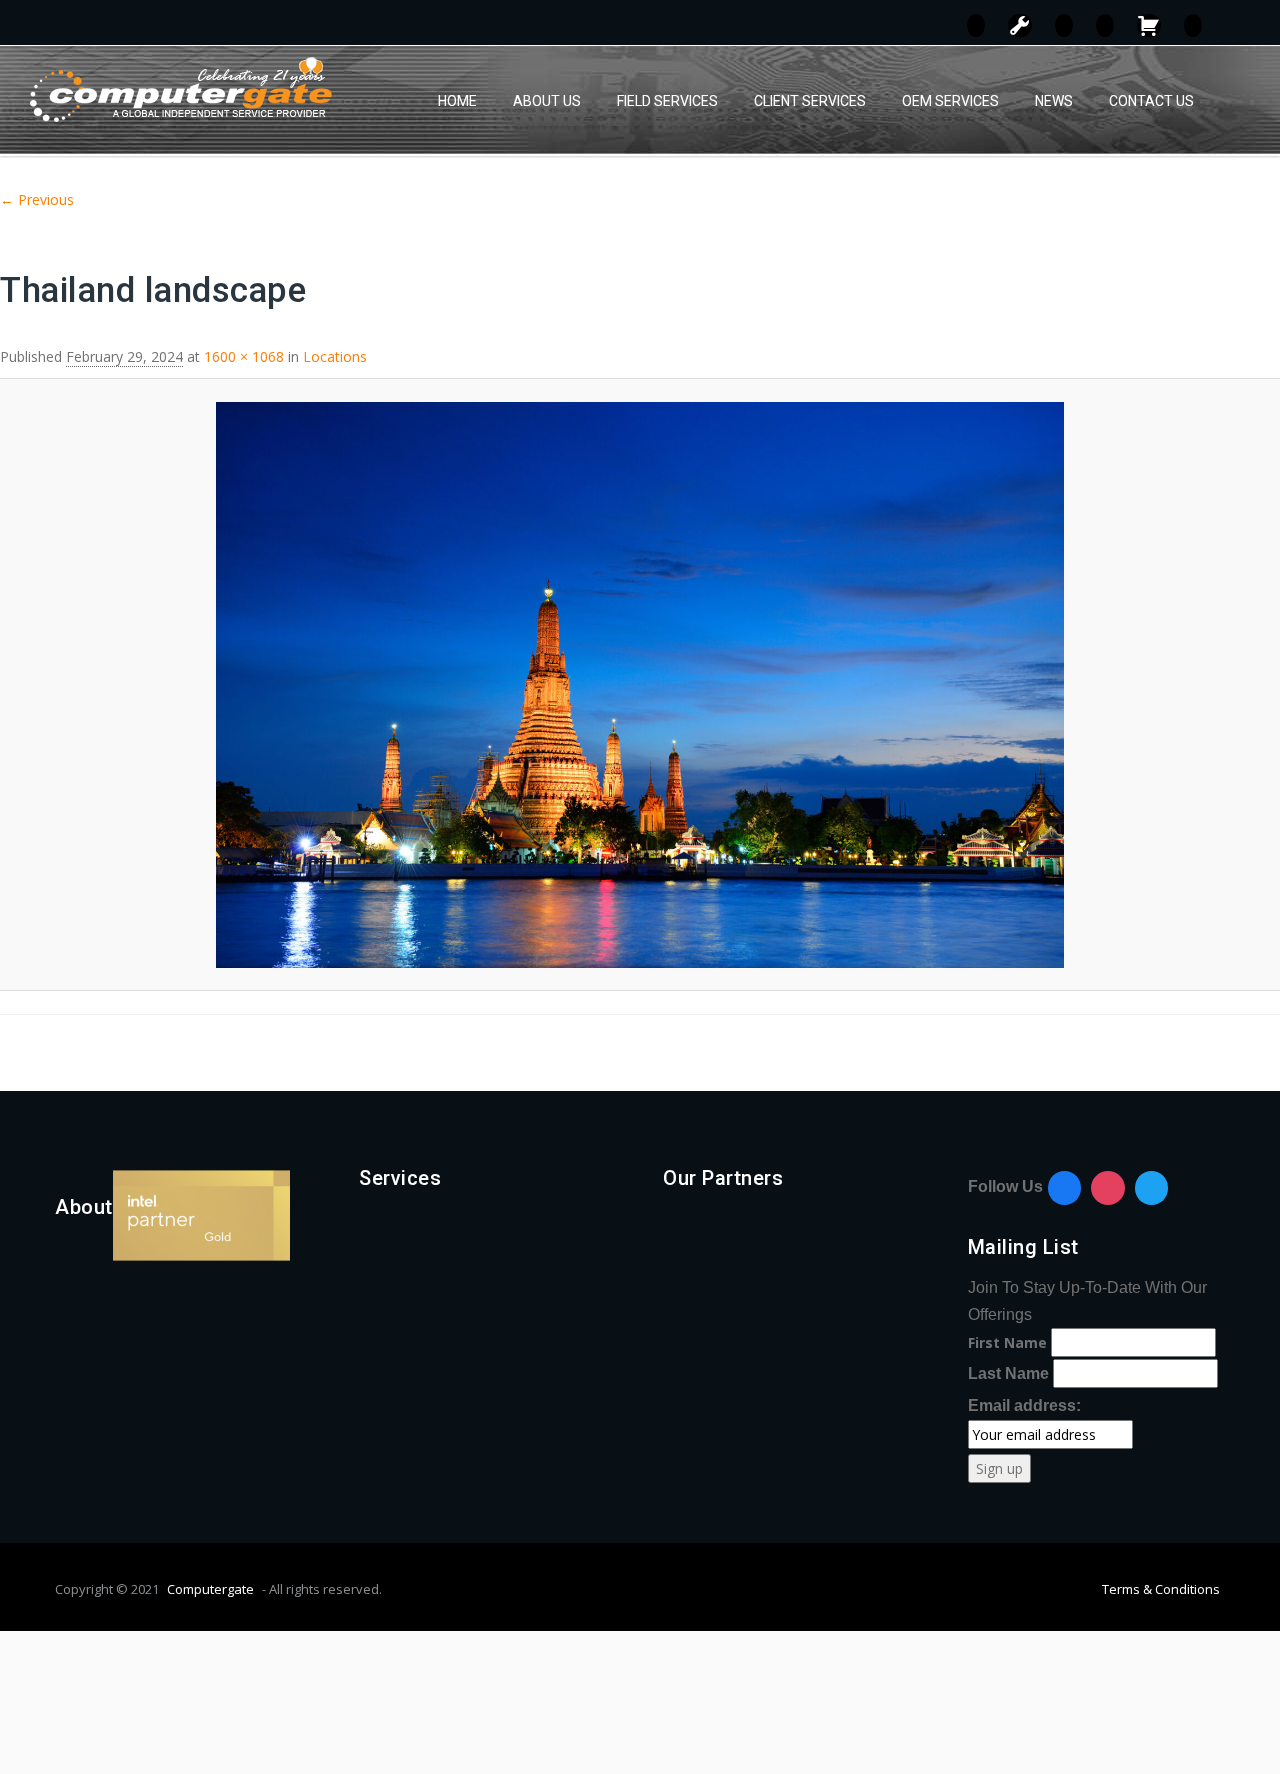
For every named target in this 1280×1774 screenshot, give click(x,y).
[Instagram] (1108, 1188)
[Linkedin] (1152, 1188)
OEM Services (950, 101)
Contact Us (1151, 101)
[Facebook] (1065, 1188)
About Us (547, 101)
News (1054, 101)
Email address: (1024, 1405)
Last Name (1008, 1373)
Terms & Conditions (1161, 1589)
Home (457, 101)
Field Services (667, 101)
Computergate (210, 1589)
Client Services (810, 101)
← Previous (37, 199)
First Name (1007, 1342)
